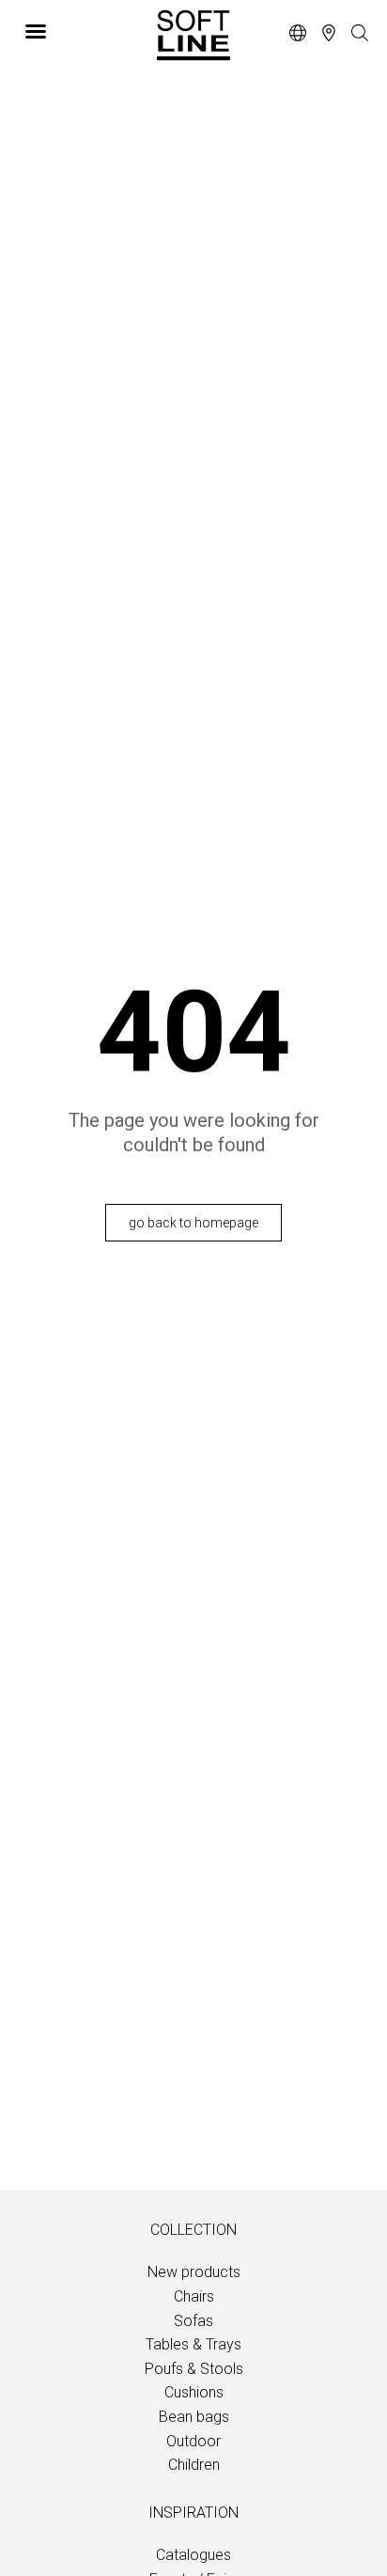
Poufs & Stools (194, 2369)
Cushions (194, 2392)
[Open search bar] (360, 34)
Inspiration (193, 2513)
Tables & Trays (193, 2344)
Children (194, 2465)
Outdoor (193, 2441)
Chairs (194, 2296)
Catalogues (193, 2555)
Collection (193, 2230)
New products (194, 2272)
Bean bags (194, 2417)
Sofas (193, 2321)
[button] (77, 31)
